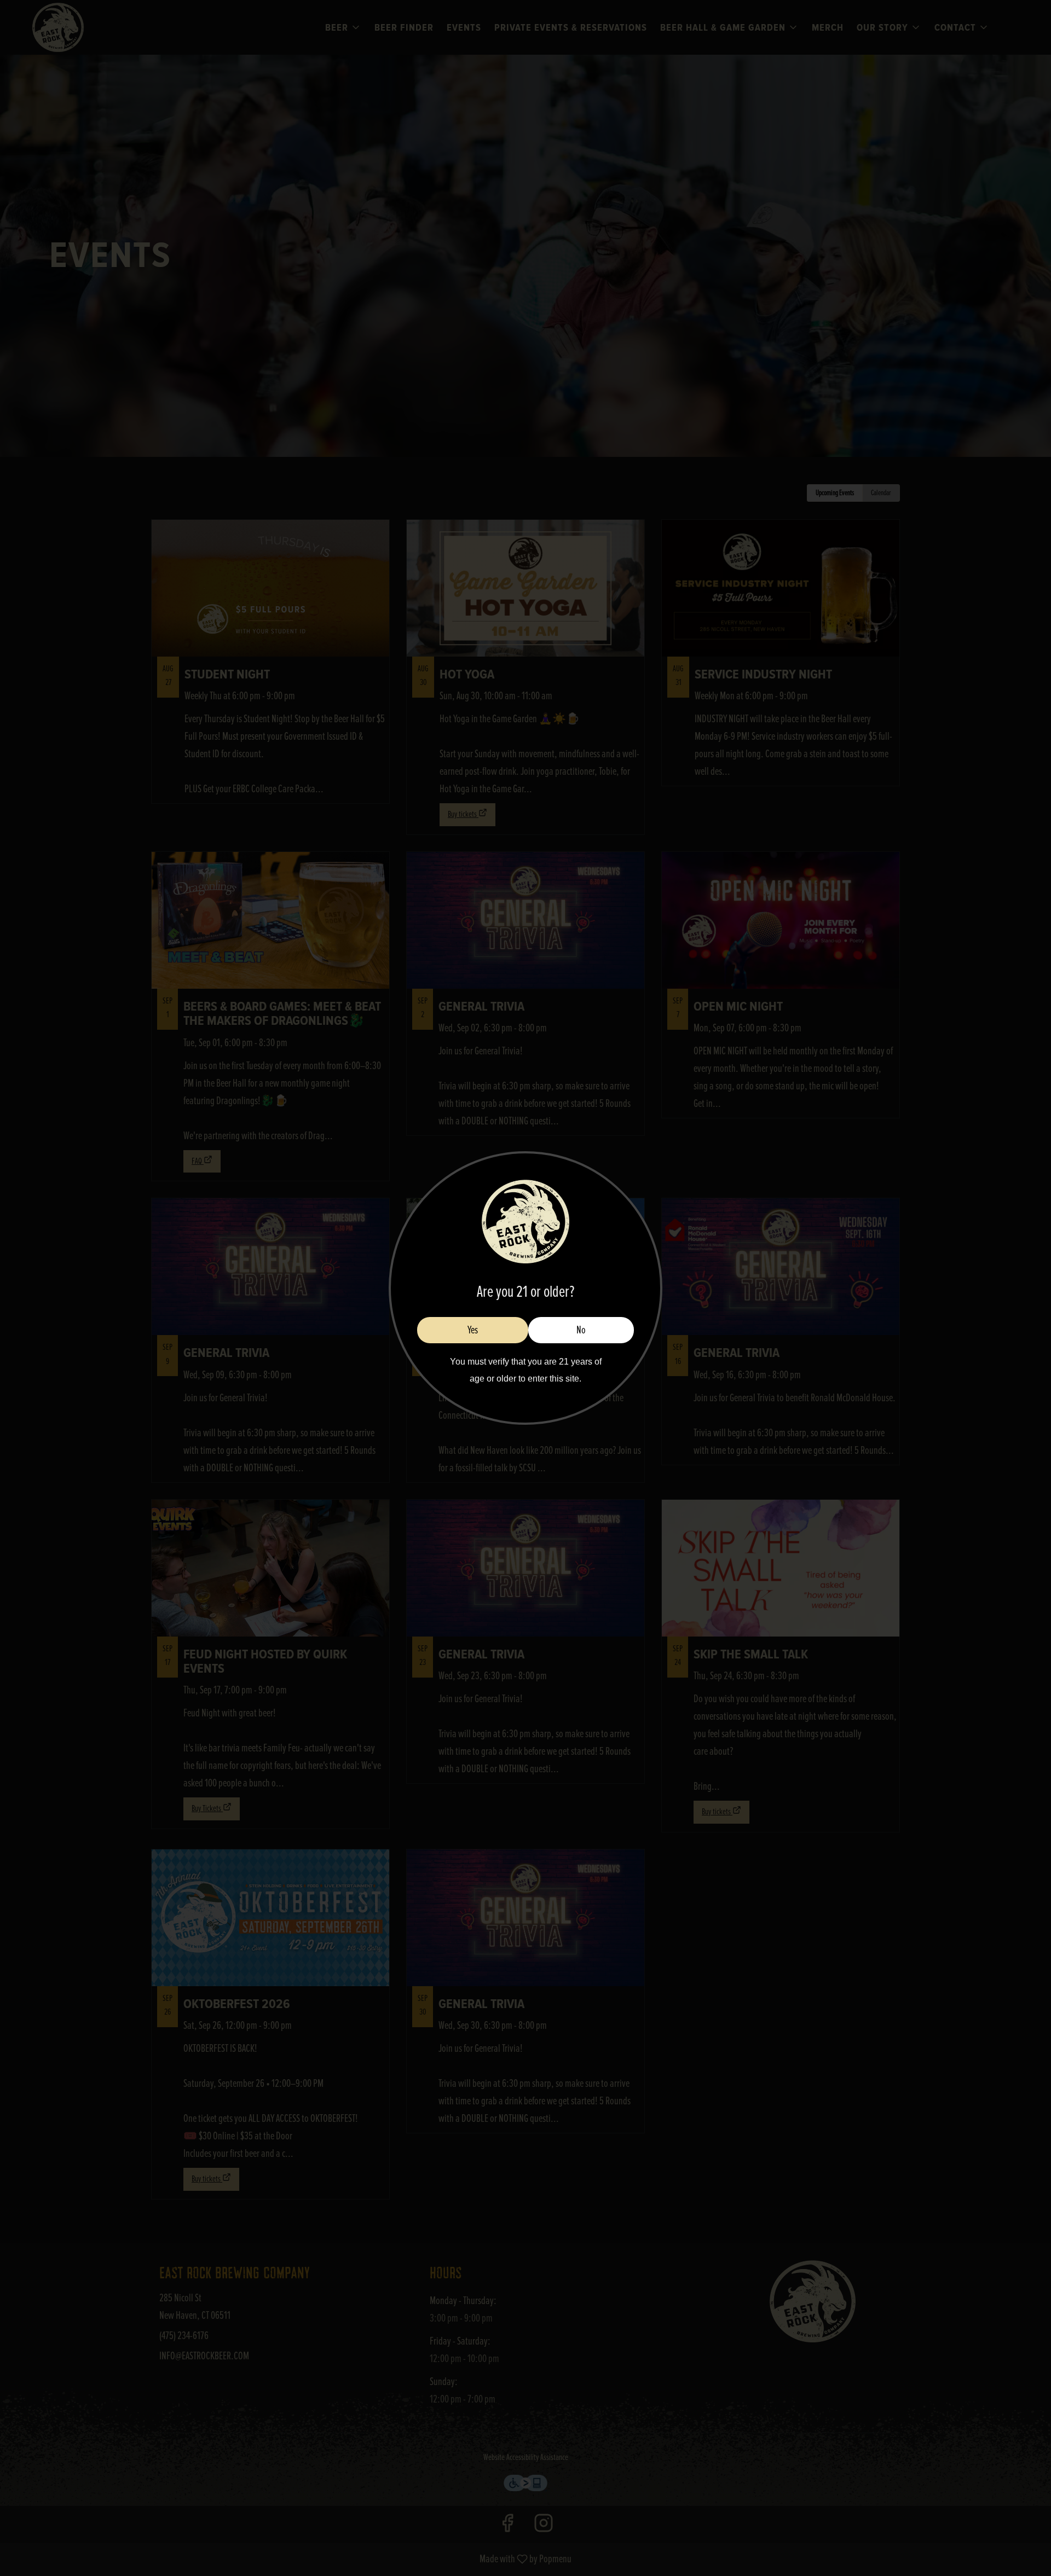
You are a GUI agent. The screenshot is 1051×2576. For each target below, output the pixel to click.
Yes (473, 1330)
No (581, 1330)
